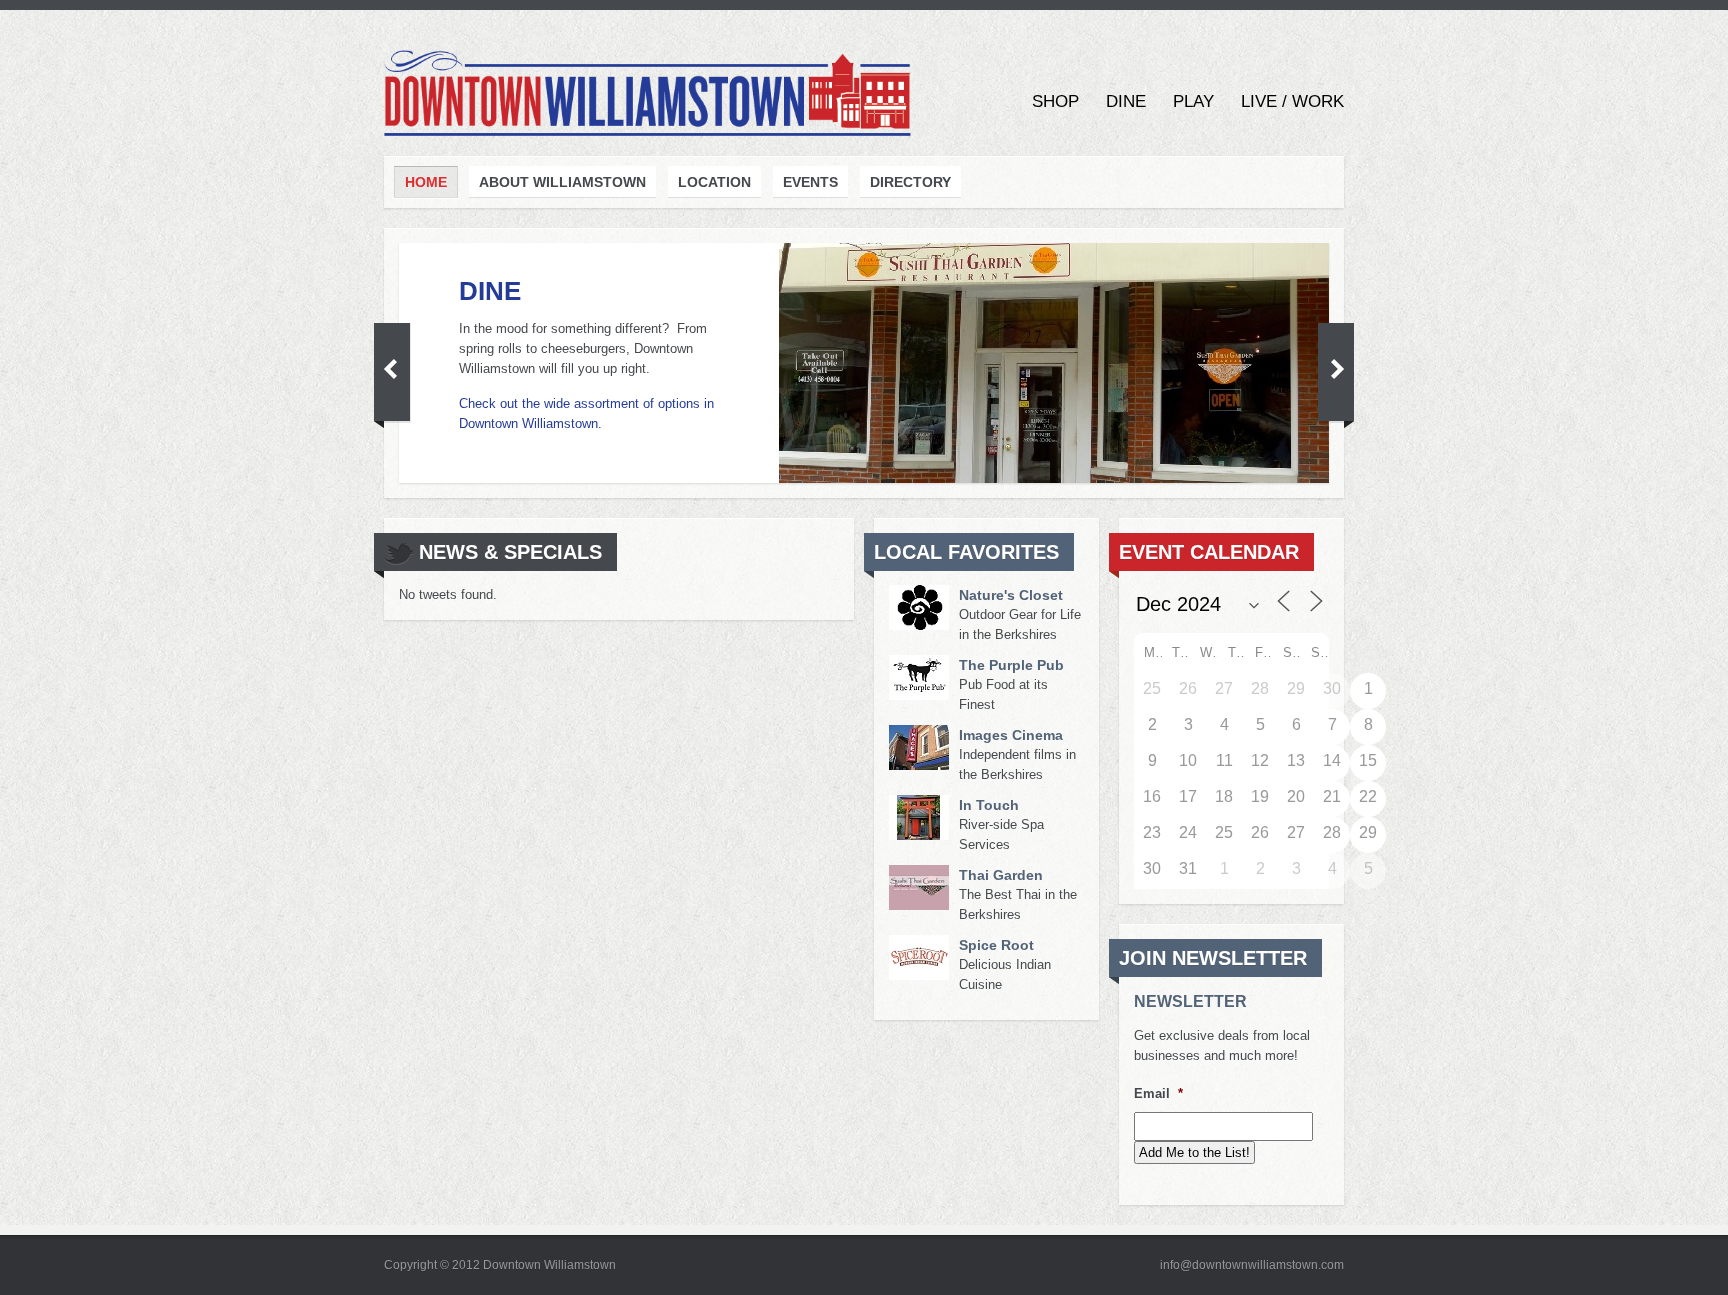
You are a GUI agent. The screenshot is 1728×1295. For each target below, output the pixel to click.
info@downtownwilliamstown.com (1252, 1265)
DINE (490, 291)
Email (1158, 1093)
